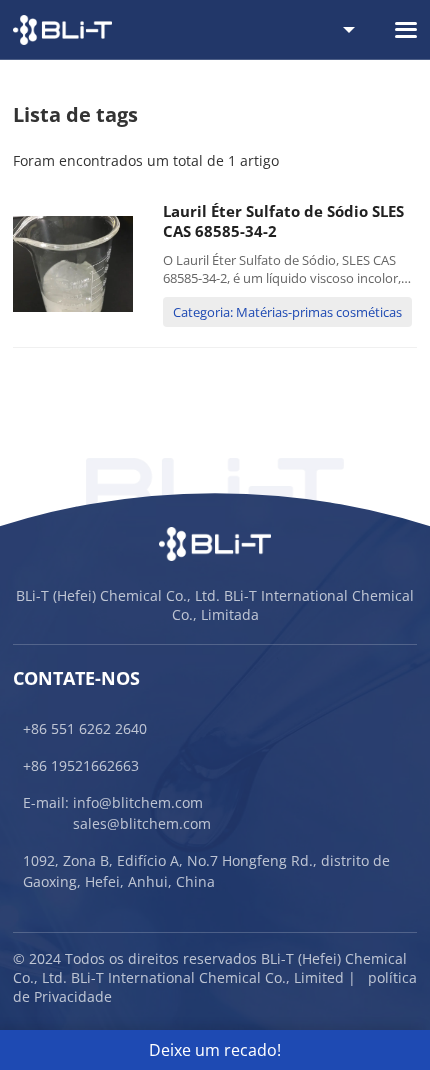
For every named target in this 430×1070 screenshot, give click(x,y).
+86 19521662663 (81, 765)
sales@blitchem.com (142, 823)
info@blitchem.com (138, 802)
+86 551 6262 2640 (85, 728)
